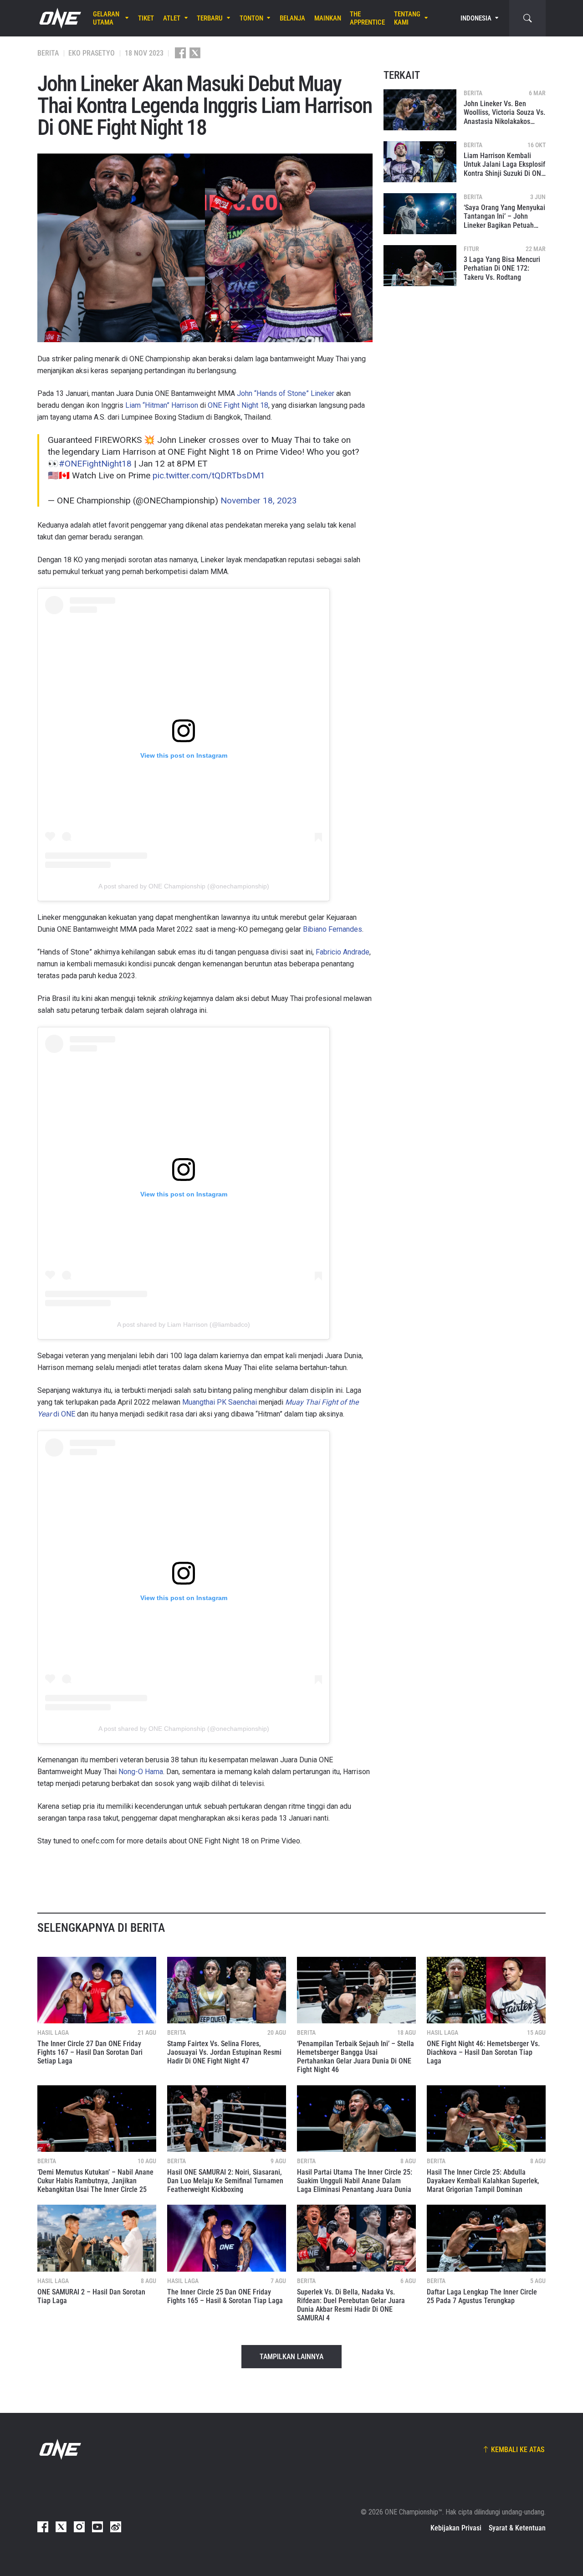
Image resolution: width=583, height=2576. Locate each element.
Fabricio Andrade (343, 952)
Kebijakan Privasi (456, 2528)
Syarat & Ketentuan (517, 2528)
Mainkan (328, 18)
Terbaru (210, 18)
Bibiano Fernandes (332, 929)
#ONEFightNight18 (95, 464)
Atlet (172, 18)
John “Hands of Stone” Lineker (286, 393)
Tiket (146, 18)
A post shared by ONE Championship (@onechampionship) (184, 886)
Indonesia (476, 18)
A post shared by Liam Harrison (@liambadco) (184, 1324)
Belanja (292, 18)
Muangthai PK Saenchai (220, 1402)
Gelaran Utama (106, 18)
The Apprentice (367, 18)
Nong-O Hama (141, 1772)
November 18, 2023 (259, 500)
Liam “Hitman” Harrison (162, 405)
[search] (527, 18)
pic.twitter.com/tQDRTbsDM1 (209, 475)
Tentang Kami (407, 18)
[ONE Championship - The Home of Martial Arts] (59, 18)
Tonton (251, 18)
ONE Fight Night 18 (238, 405)
